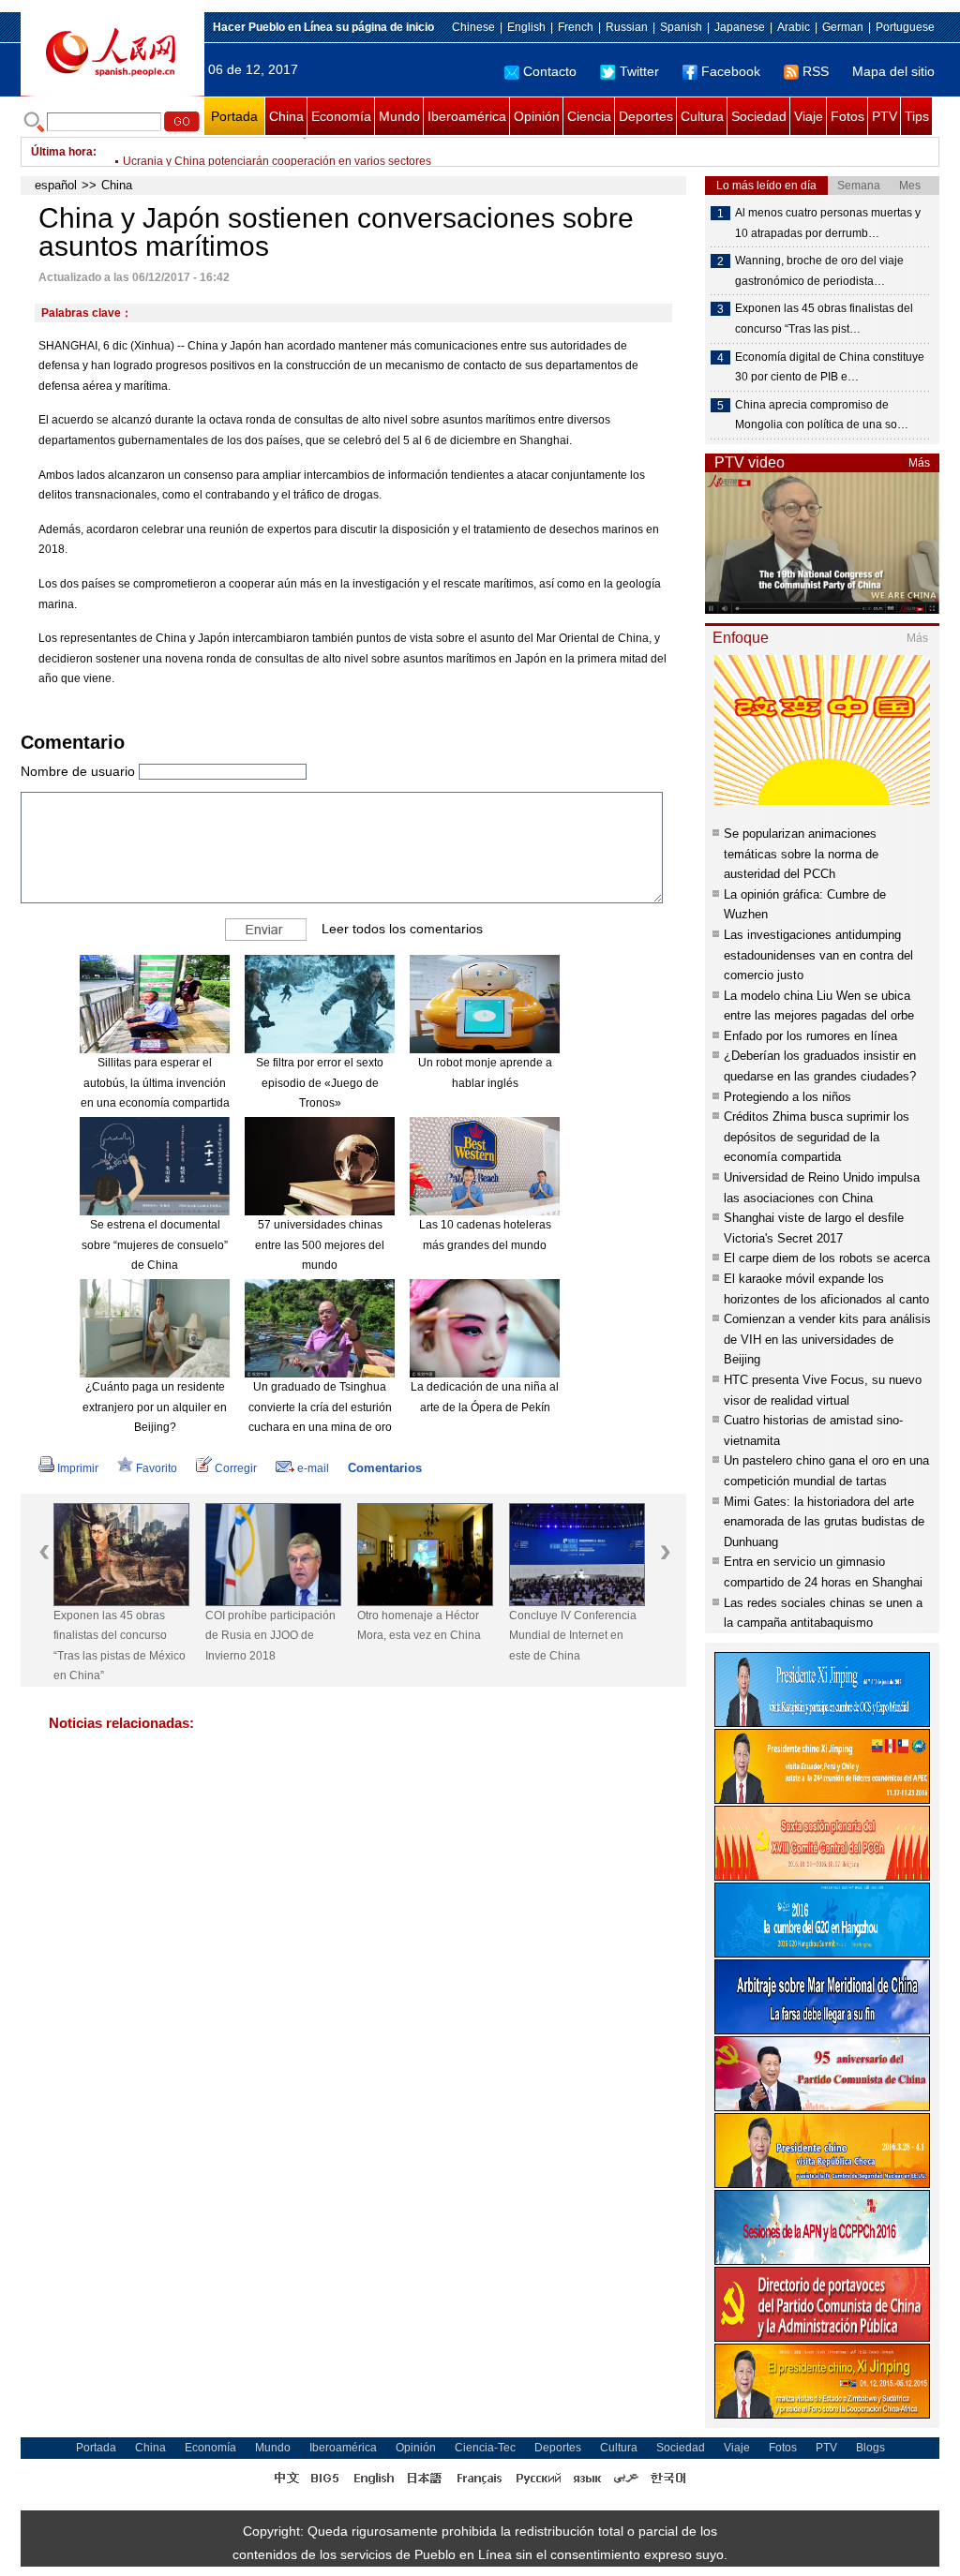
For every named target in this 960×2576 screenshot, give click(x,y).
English (526, 27)
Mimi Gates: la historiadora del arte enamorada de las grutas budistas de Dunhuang (824, 1522)
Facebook (731, 71)
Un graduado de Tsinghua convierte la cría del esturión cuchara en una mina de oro (320, 1407)
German (843, 27)
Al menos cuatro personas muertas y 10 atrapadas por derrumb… (828, 223)
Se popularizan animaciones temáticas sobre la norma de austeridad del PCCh (801, 854)
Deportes (646, 116)
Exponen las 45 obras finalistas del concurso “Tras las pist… (824, 319)
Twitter (639, 71)
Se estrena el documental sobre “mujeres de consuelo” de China (155, 1245)
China (286, 116)
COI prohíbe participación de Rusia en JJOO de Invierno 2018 (270, 1636)
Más (919, 463)
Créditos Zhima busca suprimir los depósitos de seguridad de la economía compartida (817, 1137)
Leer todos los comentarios (402, 929)
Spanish (681, 27)
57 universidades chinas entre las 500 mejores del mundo (320, 1245)
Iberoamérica (467, 116)
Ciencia (589, 116)
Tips (917, 116)
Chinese (473, 27)
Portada (234, 116)
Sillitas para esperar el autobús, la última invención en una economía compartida (155, 1083)
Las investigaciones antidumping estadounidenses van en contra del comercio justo (818, 955)
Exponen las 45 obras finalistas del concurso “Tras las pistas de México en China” (120, 1646)
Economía (341, 116)
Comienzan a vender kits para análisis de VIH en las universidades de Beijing (827, 1339)
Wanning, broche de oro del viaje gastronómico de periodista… (819, 271)
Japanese (740, 27)
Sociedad (759, 116)
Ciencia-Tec (485, 2448)
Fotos (847, 116)
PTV (885, 116)
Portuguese (905, 27)
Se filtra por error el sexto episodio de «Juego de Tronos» (320, 1083)
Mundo (399, 116)
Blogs (870, 2448)
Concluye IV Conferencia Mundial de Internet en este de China (573, 1636)
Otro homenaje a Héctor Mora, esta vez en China (419, 1626)
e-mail (313, 1468)
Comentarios (385, 1468)
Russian (627, 27)
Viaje (809, 116)
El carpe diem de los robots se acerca (827, 1258)
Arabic (794, 27)
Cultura (702, 116)
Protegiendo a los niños (787, 1097)
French (576, 27)
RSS (816, 71)
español (56, 185)
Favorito (157, 1468)
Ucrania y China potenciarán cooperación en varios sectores (277, 152)
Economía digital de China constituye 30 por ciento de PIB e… (830, 367)
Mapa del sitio (893, 71)
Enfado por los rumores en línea (810, 1036)
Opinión (537, 116)
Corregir (236, 1468)
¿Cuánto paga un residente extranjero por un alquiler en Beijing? (155, 1407)
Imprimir (78, 1468)
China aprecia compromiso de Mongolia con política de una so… (822, 415)
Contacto (550, 71)
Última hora (62, 152)
